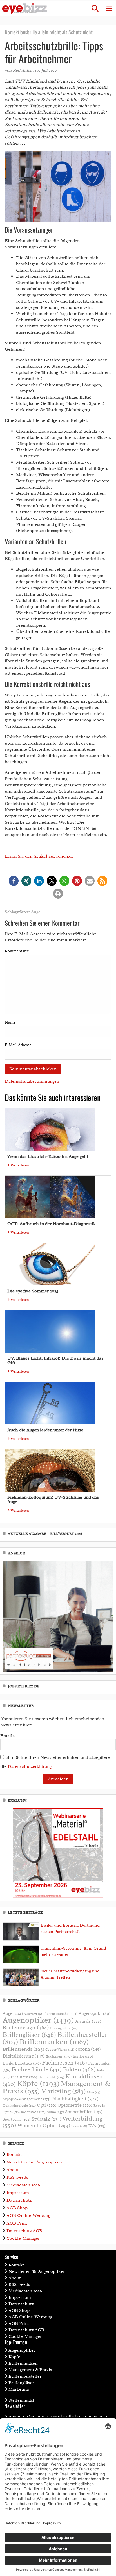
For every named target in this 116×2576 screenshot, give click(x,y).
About (13, 2170)
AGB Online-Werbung (28, 2215)
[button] (95, 8)
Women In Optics (44, 2126)
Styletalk (46, 2119)
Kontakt (14, 2154)
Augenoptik (94, 2013)
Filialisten (24, 2077)
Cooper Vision (60, 2050)
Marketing (63, 2091)
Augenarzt (34, 2014)
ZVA (97, 2126)
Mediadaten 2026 (23, 2185)
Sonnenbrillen (84, 2112)
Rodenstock (33, 2112)
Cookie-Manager (23, 2238)
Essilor (83, 2056)
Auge (36, 912)
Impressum (18, 2193)
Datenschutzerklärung (30, 1766)
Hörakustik (51, 2077)
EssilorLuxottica (22, 2063)
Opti (47, 2105)
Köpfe (38, 2084)
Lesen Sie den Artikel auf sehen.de (39, 856)
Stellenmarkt (21, 2400)
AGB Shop (17, 2208)
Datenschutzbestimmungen (32, 1081)
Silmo (55, 2112)
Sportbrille (16, 2119)
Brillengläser (29, 2035)
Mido (94, 2092)
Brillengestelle (64, 2028)
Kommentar (17, 951)
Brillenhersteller (25, 2376)
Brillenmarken (54, 2042)
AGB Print (17, 2223)
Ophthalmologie (19, 2106)
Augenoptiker (38, 2020)
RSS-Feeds (17, 2177)
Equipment (59, 2056)
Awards (88, 2021)
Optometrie (75, 2105)
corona (88, 2049)
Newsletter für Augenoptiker (35, 2162)
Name (10, 1022)
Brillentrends (23, 2049)
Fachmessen (64, 2063)
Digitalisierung (24, 2056)
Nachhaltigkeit (75, 2099)
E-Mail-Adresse (18, 1045)
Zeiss (79, 2126)
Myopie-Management (27, 2099)
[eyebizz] (24, 9)
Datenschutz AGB (24, 2231)
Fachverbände (37, 2069)
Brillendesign (26, 2027)
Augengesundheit (61, 2014)
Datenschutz (19, 2200)
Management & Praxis (30, 2370)
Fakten (79, 2069)
